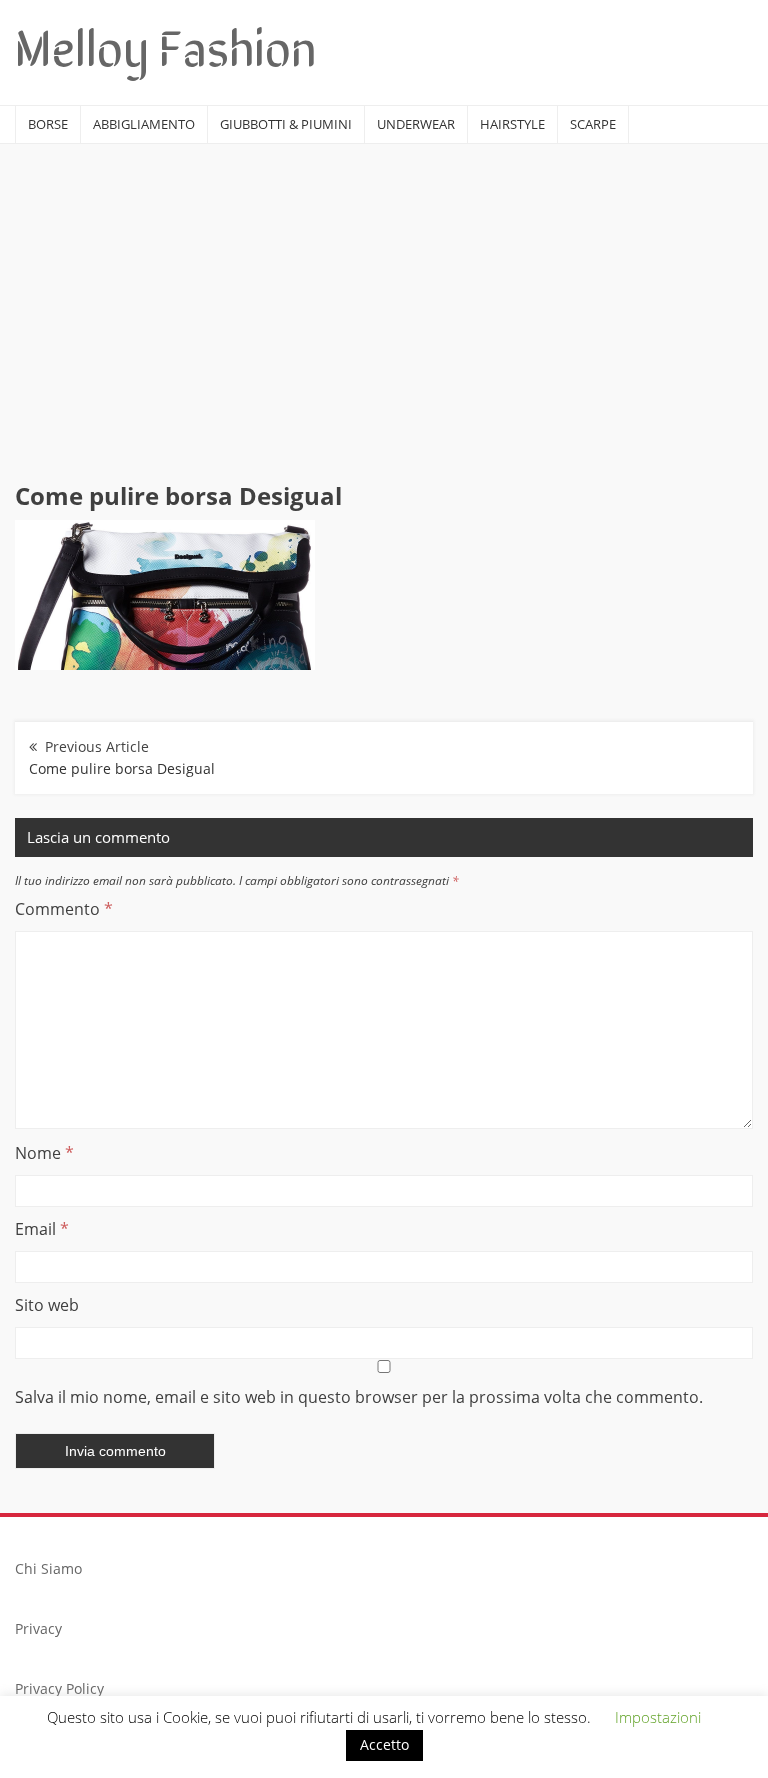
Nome (44, 1153)
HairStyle (512, 124)
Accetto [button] (384, 1744)
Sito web (47, 1305)
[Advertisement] (384, 294)
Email (42, 1229)
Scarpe (593, 124)
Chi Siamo (48, 1568)
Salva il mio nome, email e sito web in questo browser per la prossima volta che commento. (359, 1397)
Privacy (38, 1628)
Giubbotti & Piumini (286, 124)
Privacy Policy (59, 1688)
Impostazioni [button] (658, 1717)
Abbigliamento (144, 124)
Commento (64, 909)
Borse (48, 124)
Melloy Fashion (165, 44)
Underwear (416, 124)
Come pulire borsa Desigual (122, 768)
